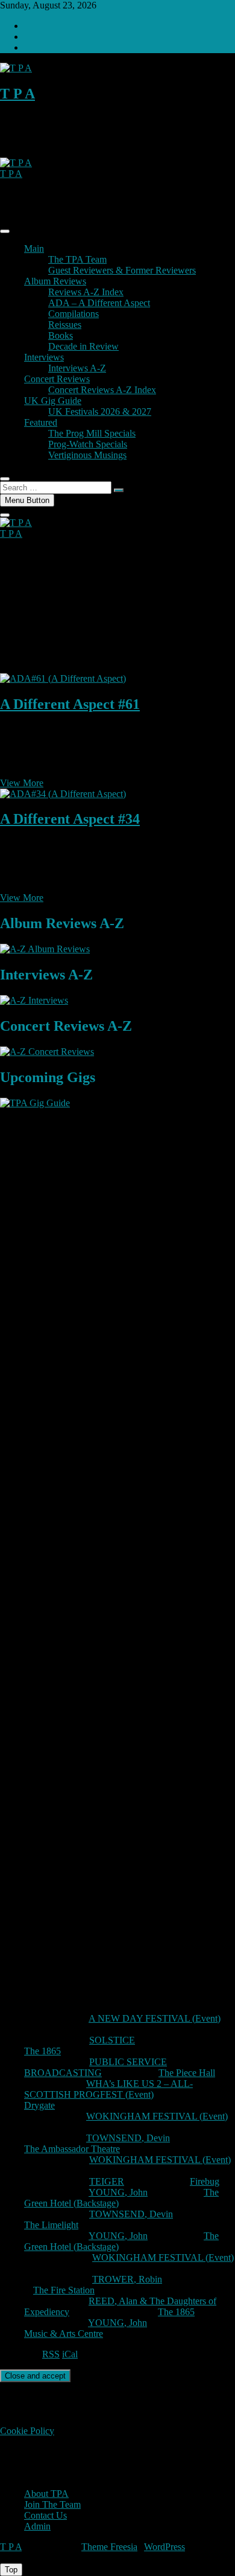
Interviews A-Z (77, 368)
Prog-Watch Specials (88, 444)
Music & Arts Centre (64, 2334)
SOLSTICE (112, 2040)
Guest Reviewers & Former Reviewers (122, 270)
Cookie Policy (27, 2431)
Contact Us (45, 2515)
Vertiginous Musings (87, 455)
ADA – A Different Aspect (99, 303)
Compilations (74, 314)
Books (61, 335)
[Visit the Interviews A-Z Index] (34, 1000)
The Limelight (51, 2225)
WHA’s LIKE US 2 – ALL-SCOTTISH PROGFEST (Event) (108, 2089)
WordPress (164, 2547)
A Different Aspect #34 (70, 819)
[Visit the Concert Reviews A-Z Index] (47, 1052)
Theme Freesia (109, 2547)
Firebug (205, 2181)
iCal (70, 2354)
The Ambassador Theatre (72, 2149)
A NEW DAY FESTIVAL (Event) (155, 2018)
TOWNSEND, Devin (128, 2138)
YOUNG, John (118, 2192)
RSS (51, 2354)
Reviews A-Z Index (86, 292)
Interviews (44, 357)
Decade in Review (83, 346)
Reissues (65, 325)
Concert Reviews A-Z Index (102, 390)
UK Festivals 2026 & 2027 (100, 412)
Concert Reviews (57, 379)
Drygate (39, 2105)
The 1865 (42, 2051)
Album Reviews (55, 281)
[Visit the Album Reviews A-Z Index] (45, 949)
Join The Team (52, 2504)
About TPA (46, 2494)
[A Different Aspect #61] (63, 678)
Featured (41, 422)
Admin (37, 2526)
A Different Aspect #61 (70, 704)
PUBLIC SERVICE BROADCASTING (96, 2067)
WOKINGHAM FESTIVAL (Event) (157, 2116)
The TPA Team (77, 259)
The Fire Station (64, 2290)
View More (22, 783)
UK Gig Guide (53, 401)
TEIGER (107, 2181)
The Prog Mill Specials (92, 433)
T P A (17, 94)
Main (34, 248)
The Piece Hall (187, 2073)
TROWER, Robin (127, 2279)
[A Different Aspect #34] (63, 794)
